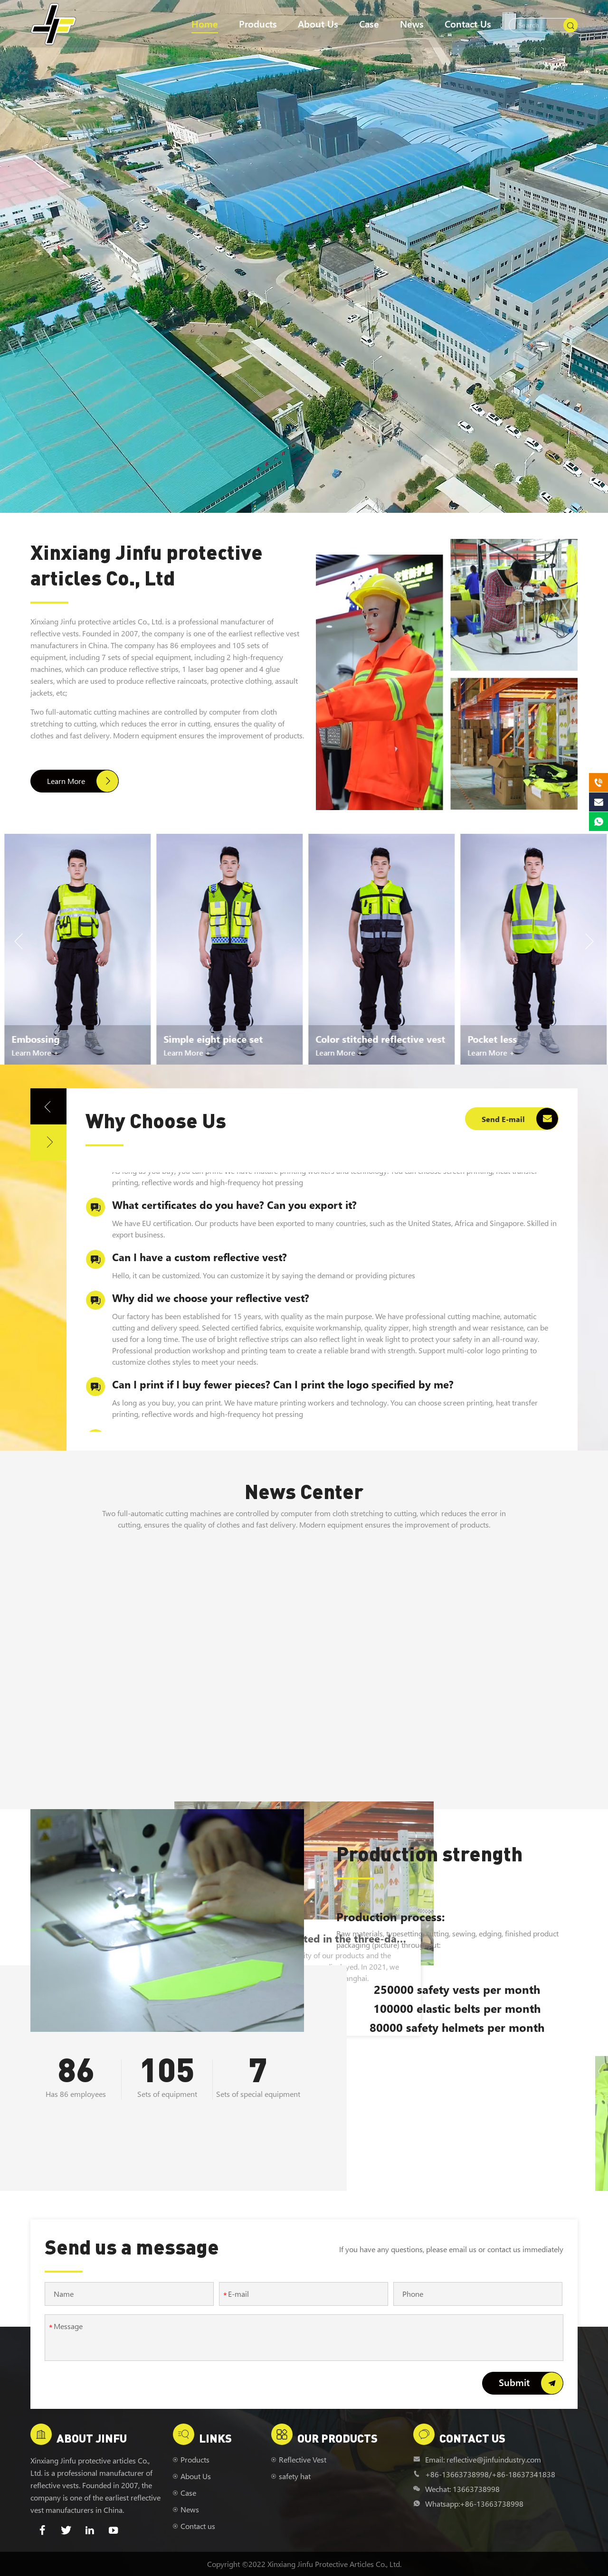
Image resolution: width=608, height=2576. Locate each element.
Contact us (468, 24)
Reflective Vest (303, 2459)
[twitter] (66, 2530)
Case (369, 24)
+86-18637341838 (523, 2474)
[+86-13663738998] (598, 783)
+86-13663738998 (457, 2474)
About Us (318, 24)
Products (258, 24)
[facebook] (42, 2530)
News (412, 24)
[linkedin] (90, 2530)
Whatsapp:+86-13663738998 (474, 2504)
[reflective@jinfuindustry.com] (598, 802)
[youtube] (114, 2530)
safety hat (295, 2476)
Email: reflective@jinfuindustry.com (483, 2459)
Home (205, 24)
